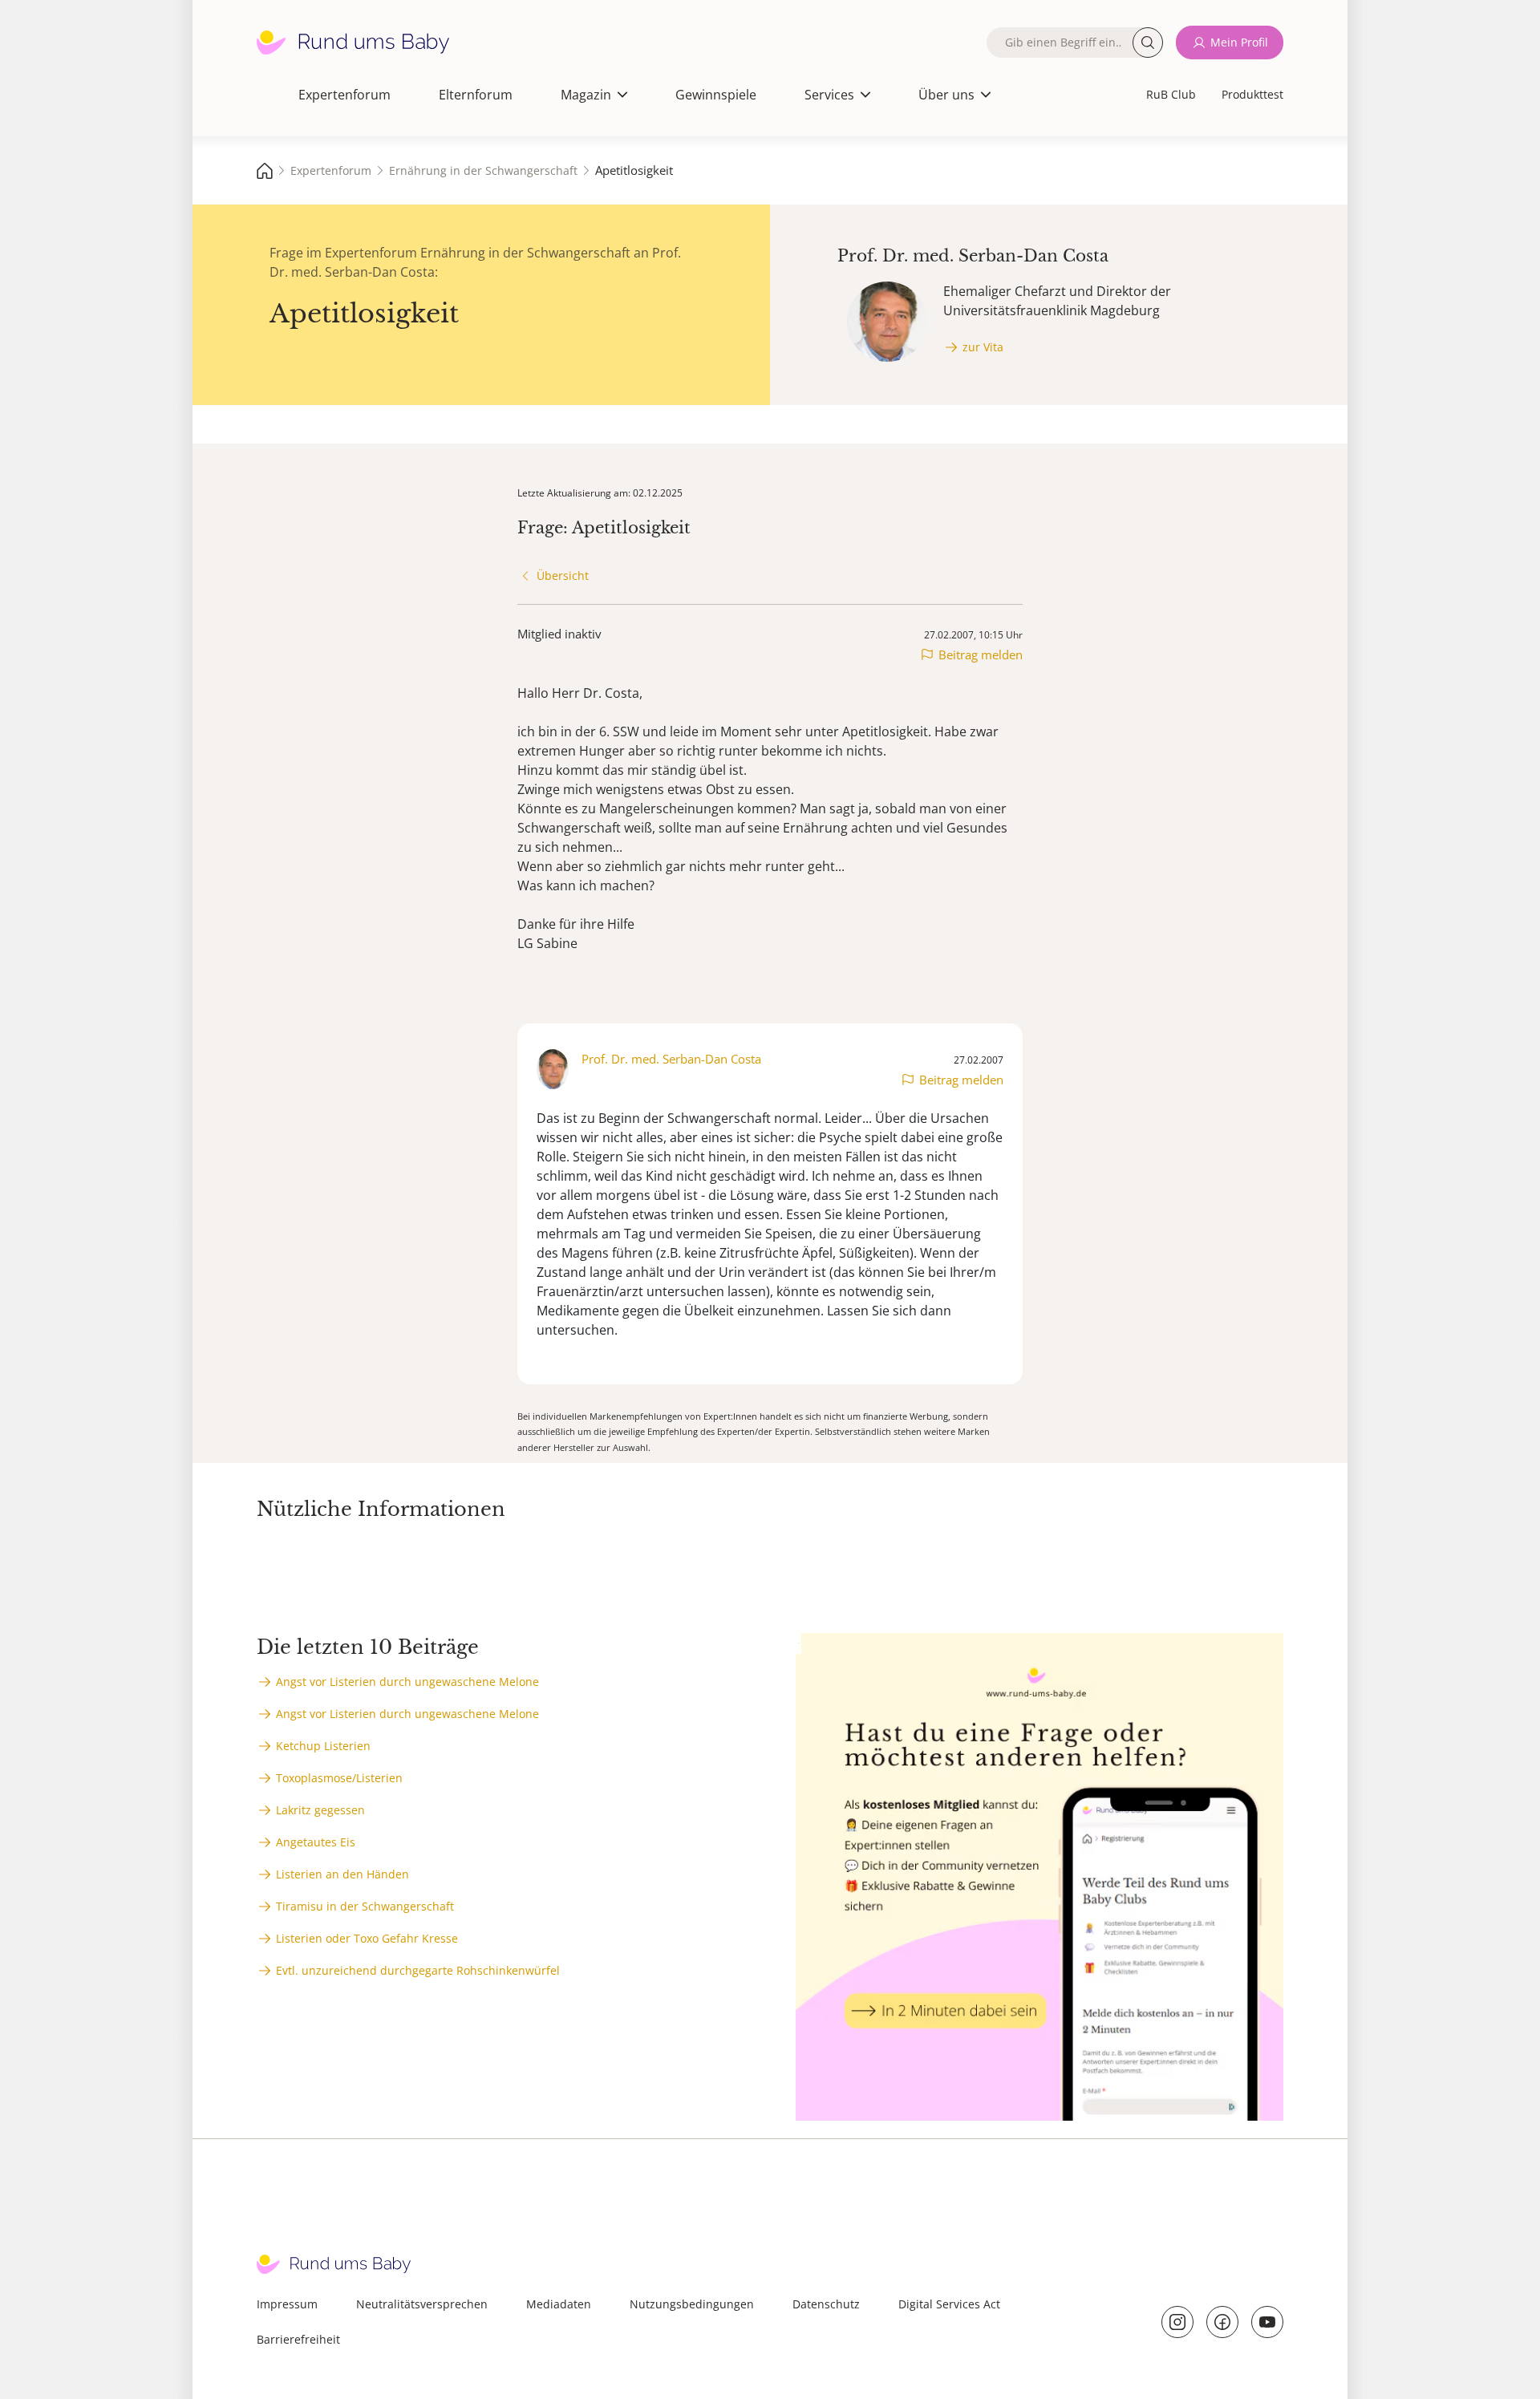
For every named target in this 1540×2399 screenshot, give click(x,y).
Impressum (287, 2304)
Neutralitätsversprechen (422, 2304)
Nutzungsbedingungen (692, 2304)
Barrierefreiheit (298, 2339)
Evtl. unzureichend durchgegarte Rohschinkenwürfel (418, 1970)
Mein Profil (1239, 42)
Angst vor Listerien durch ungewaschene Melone (407, 1682)
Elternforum (476, 95)
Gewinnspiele (716, 95)
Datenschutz (826, 2304)
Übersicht (563, 575)
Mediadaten (559, 2304)
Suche (1148, 43)
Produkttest (1252, 94)
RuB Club (1171, 94)
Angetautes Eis (316, 1842)
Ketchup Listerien (323, 1746)
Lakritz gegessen (320, 1810)
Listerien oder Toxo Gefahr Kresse (367, 1938)
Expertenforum (344, 95)
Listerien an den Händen (342, 1874)
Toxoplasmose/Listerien (339, 1778)
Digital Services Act (949, 2304)
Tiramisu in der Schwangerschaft (365, 1906)
